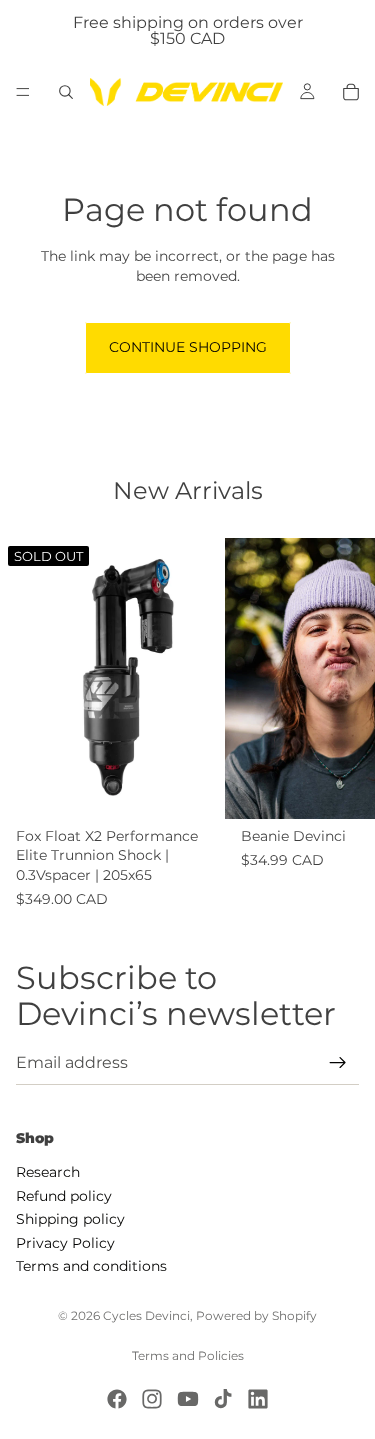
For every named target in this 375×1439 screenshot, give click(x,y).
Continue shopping (188, 347)
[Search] (66, 92)
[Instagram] (152, 1399)
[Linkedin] (258, 1399)
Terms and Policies (188, 1355)
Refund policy (64, 1195)
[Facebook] (117, 1399)
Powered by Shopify (256, 1315)
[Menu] (23, 92)
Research (48, 1172)
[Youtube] (188, 1399)
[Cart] (351, 92)
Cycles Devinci (146, 1315)
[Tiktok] (223, 1399)
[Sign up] (338, 1063)
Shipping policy (70, 1219)
